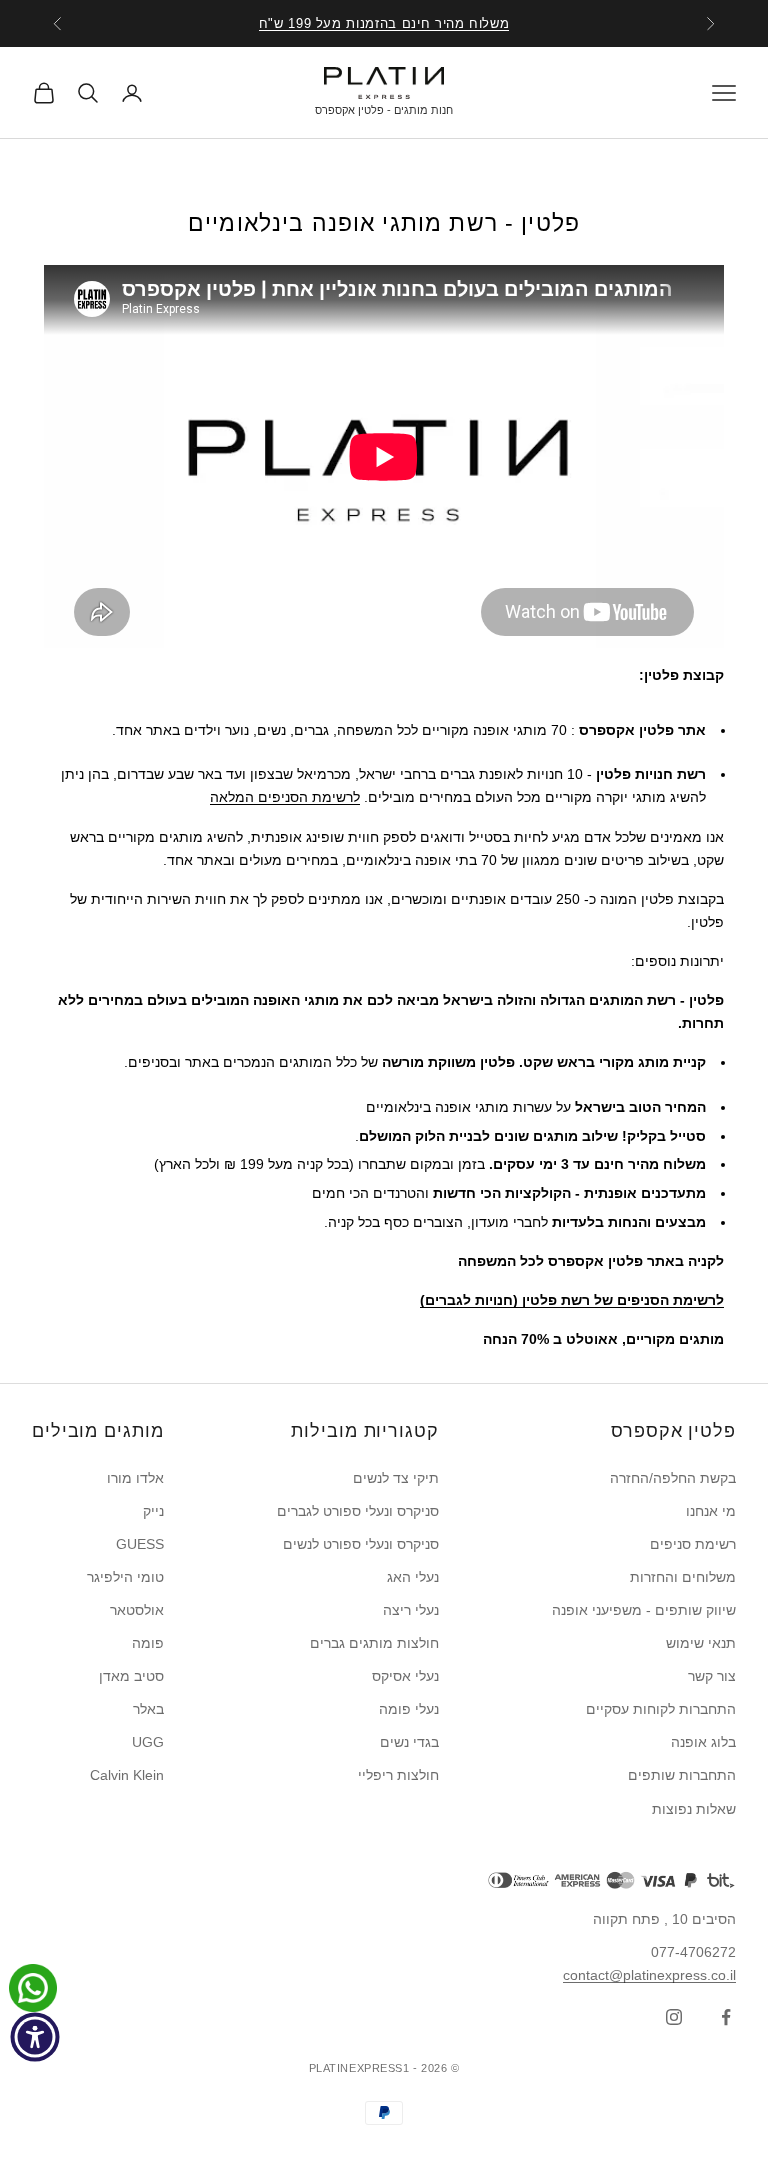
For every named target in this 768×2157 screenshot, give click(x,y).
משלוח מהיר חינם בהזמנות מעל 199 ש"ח (384, 23)
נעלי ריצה (411, 1610)
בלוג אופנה (703, 1742)
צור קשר (712, 1676)
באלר (148, 1709)
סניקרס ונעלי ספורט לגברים (358, 1511)
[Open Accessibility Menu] (35, 2037)
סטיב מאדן (131, 1676)
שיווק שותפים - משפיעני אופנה (644, 1610)
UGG (148, 1742)
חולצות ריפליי (398, 1775)
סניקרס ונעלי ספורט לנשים (361, 1544)
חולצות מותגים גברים (374, 1643)
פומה (148, 1643)
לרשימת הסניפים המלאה (285, 797)
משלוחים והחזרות (683, 1577)
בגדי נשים (409, 1742)
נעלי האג (413, 1577)
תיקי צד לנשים (396, 1478)
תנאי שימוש (701, 1643)
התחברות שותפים (682, 1775)
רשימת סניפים (693, 1544)
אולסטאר (137, 1610)
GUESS (140, 1544)
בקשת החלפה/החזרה (673, 1478)
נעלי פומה (409, 1709)
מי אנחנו (711, 1511)
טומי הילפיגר (125, 1577)
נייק (153, 1511)
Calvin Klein (127, 1775)
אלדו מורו (135, 1478)
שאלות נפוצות (694, 1809)
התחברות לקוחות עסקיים (661, 1709)
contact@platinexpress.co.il (649, 1975)
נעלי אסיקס (405, 1676)
